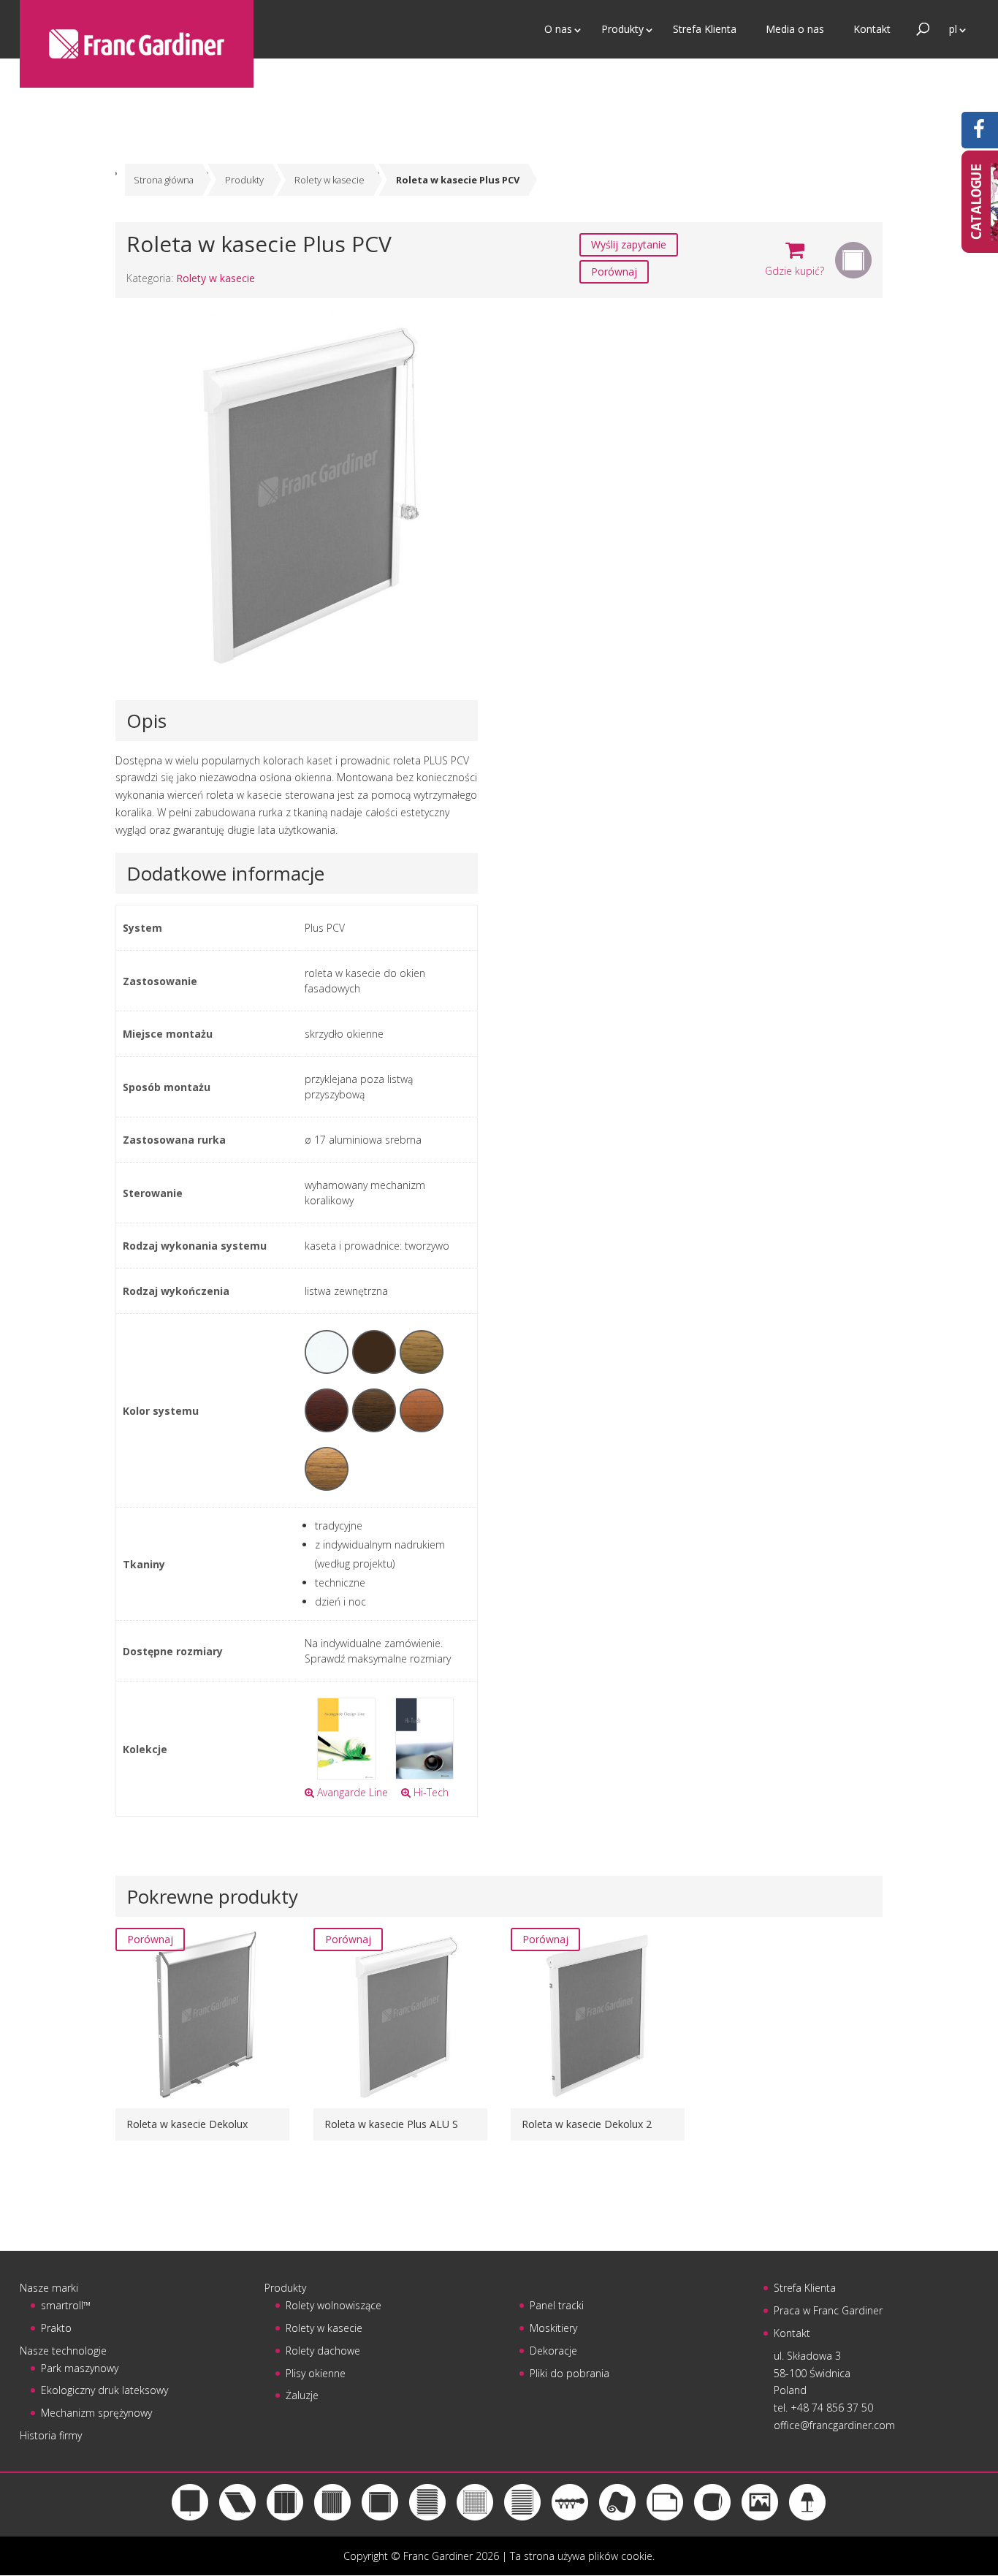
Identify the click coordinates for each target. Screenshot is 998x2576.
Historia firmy (51, 2435)
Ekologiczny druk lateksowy (104, 2390)
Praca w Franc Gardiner (828, 2310)
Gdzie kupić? (795, 271)
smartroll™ (66, 2305)
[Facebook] (979, 133)
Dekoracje (553, 2351)
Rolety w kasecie (330, 180)
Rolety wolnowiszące (334, 2305)
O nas (558, 29)
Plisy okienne (316, 2373)
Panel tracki (557, 2305)
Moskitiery (553, 2328)
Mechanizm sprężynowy (96, 2413)
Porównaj (614, 271)
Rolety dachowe (323, 2351)
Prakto (56, 2328)
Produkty (622, 29)
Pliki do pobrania (570, 2373)
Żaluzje (302, 2395)
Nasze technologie (63, 2351)
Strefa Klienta (705, 29)
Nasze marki (49, 2288)
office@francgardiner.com (834, 2425)
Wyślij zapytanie (629, 244)
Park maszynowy (80, 2368)
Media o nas (795, 29)
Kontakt (872, 29)
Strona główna (164, 180)
